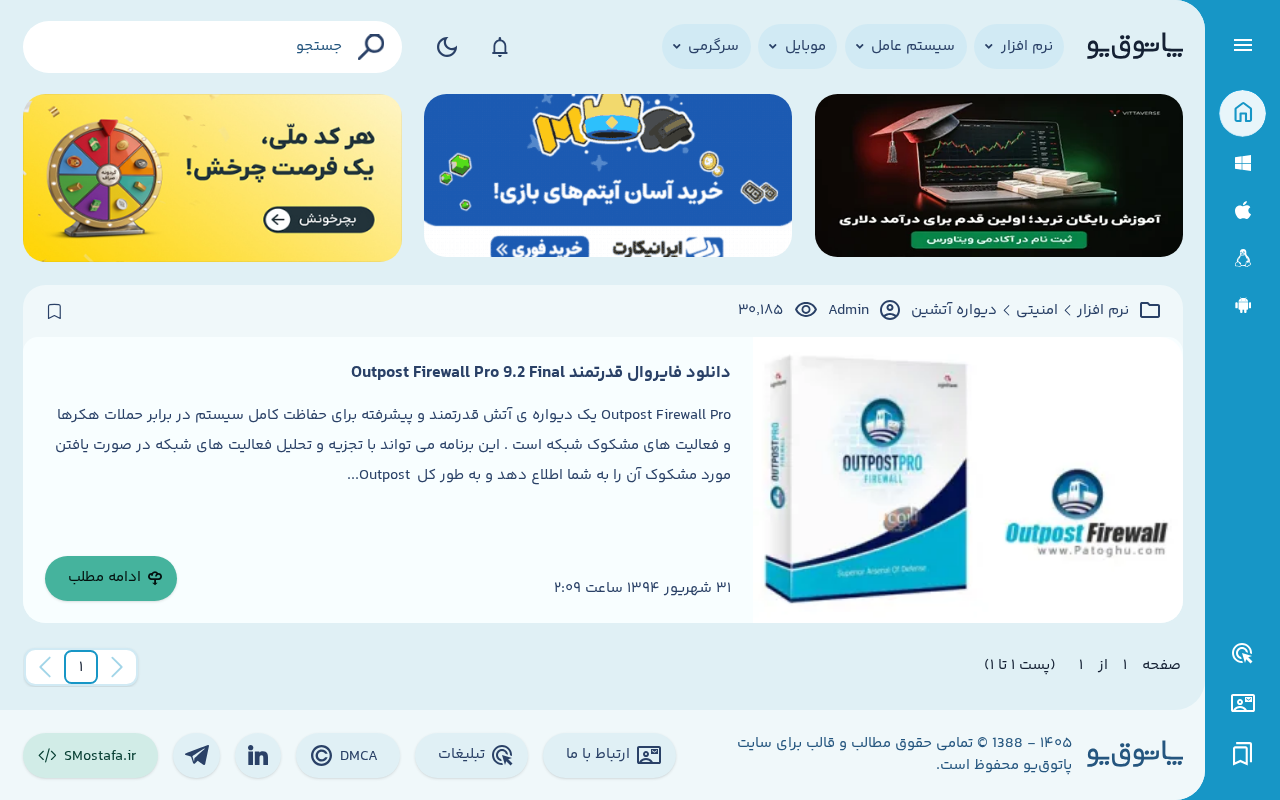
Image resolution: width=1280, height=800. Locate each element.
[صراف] (212, 178)
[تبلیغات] (1243, 654)
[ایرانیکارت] (608, 178)
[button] (81, 667)
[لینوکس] (1242, 258)
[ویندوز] (1242, 163)
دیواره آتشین (954, 311)
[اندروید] (1242, 305)
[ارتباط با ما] (1242, 703)
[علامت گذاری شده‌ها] (1243, 754)
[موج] (999, 178)
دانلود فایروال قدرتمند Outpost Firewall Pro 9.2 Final (541, 373)
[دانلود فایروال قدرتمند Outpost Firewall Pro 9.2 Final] (967, 480)
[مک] (1242, 210)
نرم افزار (1103, 311)
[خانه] (1242, 113)
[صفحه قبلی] (117, 667)
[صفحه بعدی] (45, 667)
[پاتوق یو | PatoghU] (1135, 47)
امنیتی (1037, 311)
